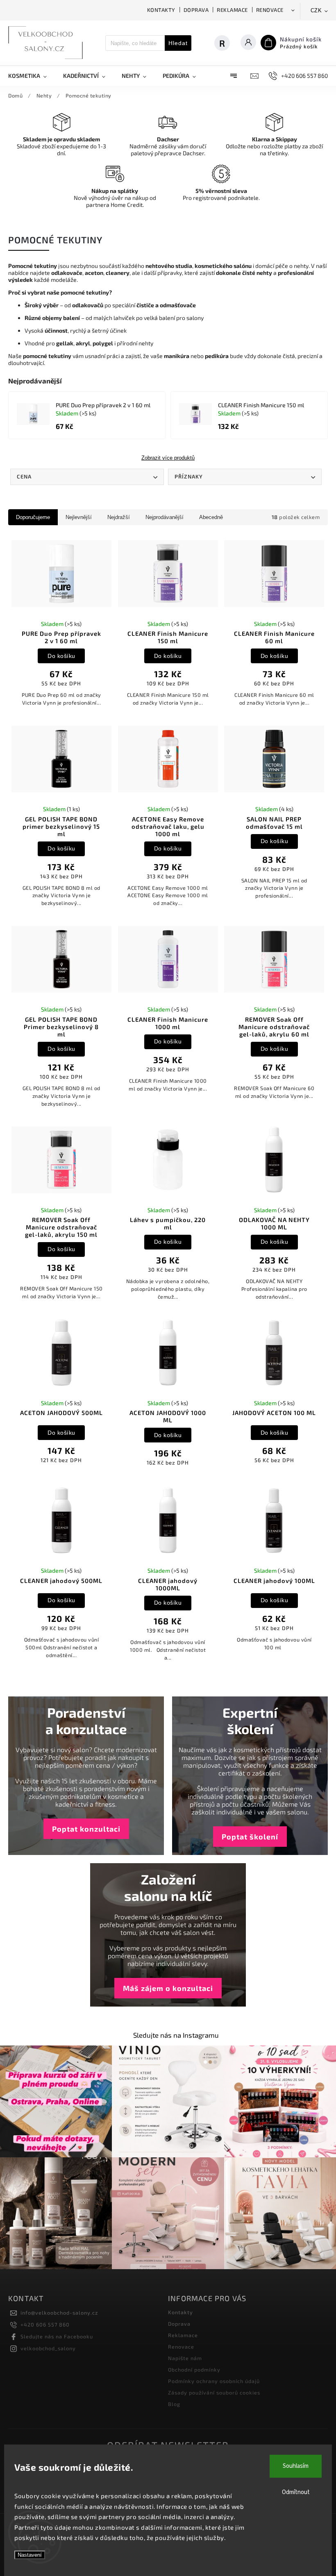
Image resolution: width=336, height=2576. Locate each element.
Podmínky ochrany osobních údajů (214, 2381)
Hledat (178, 43)
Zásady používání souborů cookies (214, 2392)
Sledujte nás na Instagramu (176, 2035)
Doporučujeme (33, 517)
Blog (174, 2404)
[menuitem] (32, 76)
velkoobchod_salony (48, 2348)
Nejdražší (119, 517)
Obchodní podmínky (194, 2370)
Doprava (196, 10)
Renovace (270, 10)
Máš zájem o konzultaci (168, 1988)
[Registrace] (226, 43)
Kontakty (161, 10)
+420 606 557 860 (45, 2324)
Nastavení (30, 2555)
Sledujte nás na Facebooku (57, 2336)
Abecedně (211, 517)
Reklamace (232, 10)
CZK (316, 10)
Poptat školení (250, 1837)
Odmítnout (296, 2492)
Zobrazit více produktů (168, 458)
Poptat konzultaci (86, 1829)
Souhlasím (296, 2466)
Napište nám (185, 2358)
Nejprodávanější (165, 517)
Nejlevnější (79, 517)
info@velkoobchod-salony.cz (59, 2313)
